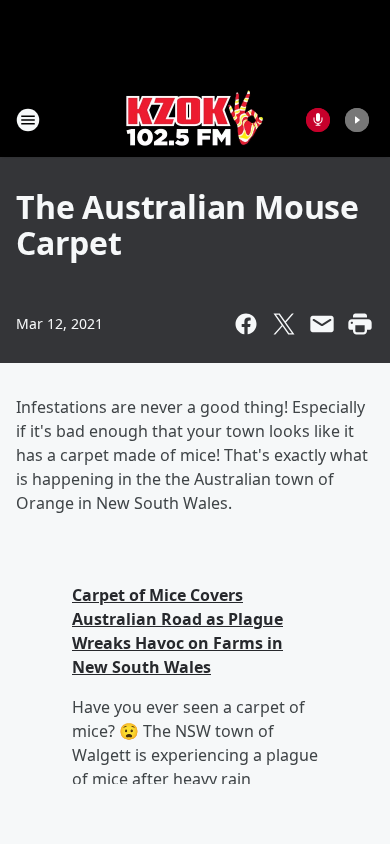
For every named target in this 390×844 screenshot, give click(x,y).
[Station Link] (195, 119)
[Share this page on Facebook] (246, 324)
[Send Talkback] (318, 120)
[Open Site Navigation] (28, 120)
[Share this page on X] (284, 324)
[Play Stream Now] (357, 120)
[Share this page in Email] (322, 324)
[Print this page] (360, 324)
